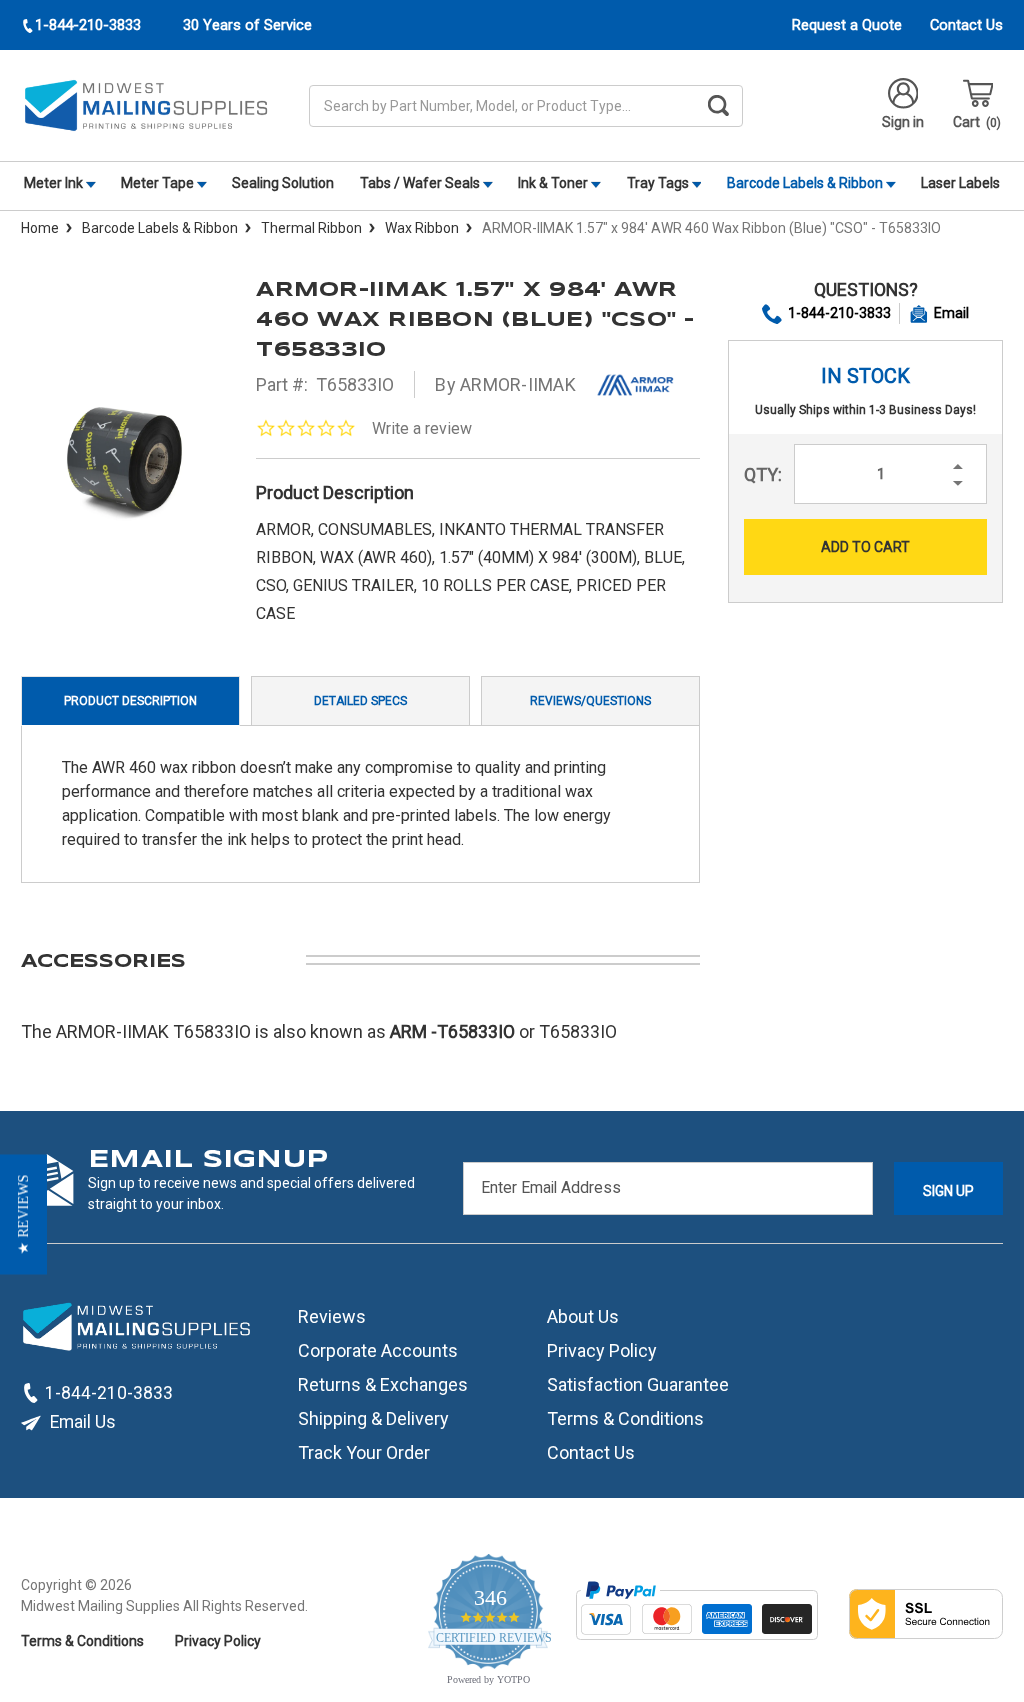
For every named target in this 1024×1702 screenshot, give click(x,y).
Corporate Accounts (378, 1350)
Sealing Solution (283, 183)
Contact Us (966, 25)
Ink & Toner (554, 183)
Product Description (130, 701)
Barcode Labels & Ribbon (806, 183)
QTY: (763, 474)
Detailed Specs (360, 701)
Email (951, 313)
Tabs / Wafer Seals (421, 183)
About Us (583, 1316)
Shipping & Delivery (373, 1418)
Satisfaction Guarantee (638, 1384)
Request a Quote (847, 25)
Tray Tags (659, 183)
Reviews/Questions (590, 701)
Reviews (332, 1316)
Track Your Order (364, 1452)
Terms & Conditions (625, 1418)
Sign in (903, 122)
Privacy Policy (602, 1350)
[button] (23, 1215)
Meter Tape (159, 183)
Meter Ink (55, 183)
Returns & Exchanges (383, 1384)
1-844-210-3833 (839, 313)
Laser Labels (960, 183)
